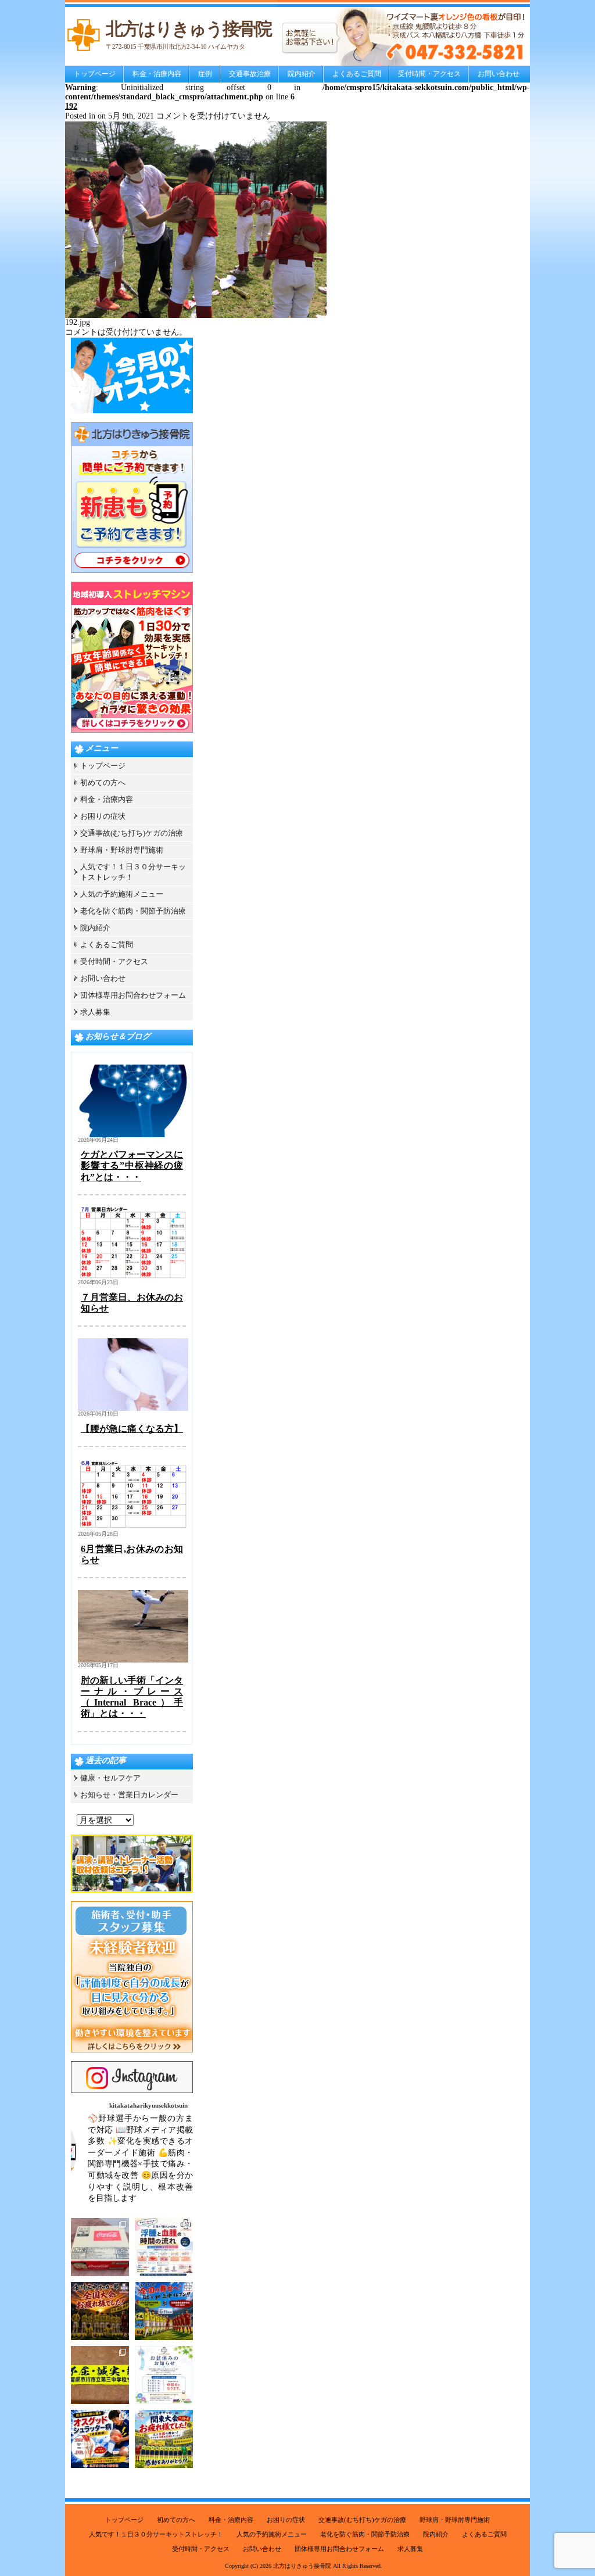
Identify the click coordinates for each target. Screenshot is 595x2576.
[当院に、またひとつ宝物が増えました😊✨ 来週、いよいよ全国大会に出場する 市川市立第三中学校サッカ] (100, 2375)
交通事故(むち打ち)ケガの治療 (132, 833)
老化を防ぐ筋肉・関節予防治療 (133, 911)
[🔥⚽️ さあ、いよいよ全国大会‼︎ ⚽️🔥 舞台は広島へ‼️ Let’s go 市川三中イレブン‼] (164, 2311)
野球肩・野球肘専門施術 (122, 850)
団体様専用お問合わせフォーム (133, 995)
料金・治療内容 (157, 74)
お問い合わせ (499, 74)
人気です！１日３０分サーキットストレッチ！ (156, 2534)
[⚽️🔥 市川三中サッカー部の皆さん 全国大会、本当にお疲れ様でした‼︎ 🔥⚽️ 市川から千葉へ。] (100, 2311)
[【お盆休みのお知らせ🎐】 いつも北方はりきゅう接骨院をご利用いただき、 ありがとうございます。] (164, 2375)
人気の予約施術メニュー (122, 894)
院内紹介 (302, 74)
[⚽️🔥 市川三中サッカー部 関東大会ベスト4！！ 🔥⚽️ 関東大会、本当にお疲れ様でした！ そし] (164, 2439)
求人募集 (95, 1012)
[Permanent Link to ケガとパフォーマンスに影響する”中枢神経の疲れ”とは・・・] (133, 1135)
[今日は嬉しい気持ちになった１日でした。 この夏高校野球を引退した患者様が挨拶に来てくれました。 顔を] (100, 2247)
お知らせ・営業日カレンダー (129, 1795)
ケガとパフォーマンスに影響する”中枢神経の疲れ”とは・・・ (132, 1165)
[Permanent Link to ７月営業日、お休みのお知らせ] (133, 1277)
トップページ (95, 74)
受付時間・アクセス (429, 74)
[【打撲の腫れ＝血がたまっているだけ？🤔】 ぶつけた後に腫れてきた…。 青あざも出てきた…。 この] (164, 2247)
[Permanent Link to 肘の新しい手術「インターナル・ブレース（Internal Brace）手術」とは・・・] (133, 1660)
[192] (196, 315)
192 (71, 106)
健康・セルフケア (110, 1778)
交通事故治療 (250, 74)
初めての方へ (103, 782)
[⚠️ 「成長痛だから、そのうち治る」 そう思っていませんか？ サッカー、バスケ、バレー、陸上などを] (100, 2439)
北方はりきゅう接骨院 (302, 2566)
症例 (205, 74)
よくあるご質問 (357, 74)
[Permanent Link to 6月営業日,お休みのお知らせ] (133, 1529)
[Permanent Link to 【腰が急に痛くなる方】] (133, 1408)
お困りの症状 (103, 816)
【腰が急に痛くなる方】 (132, 1429)
